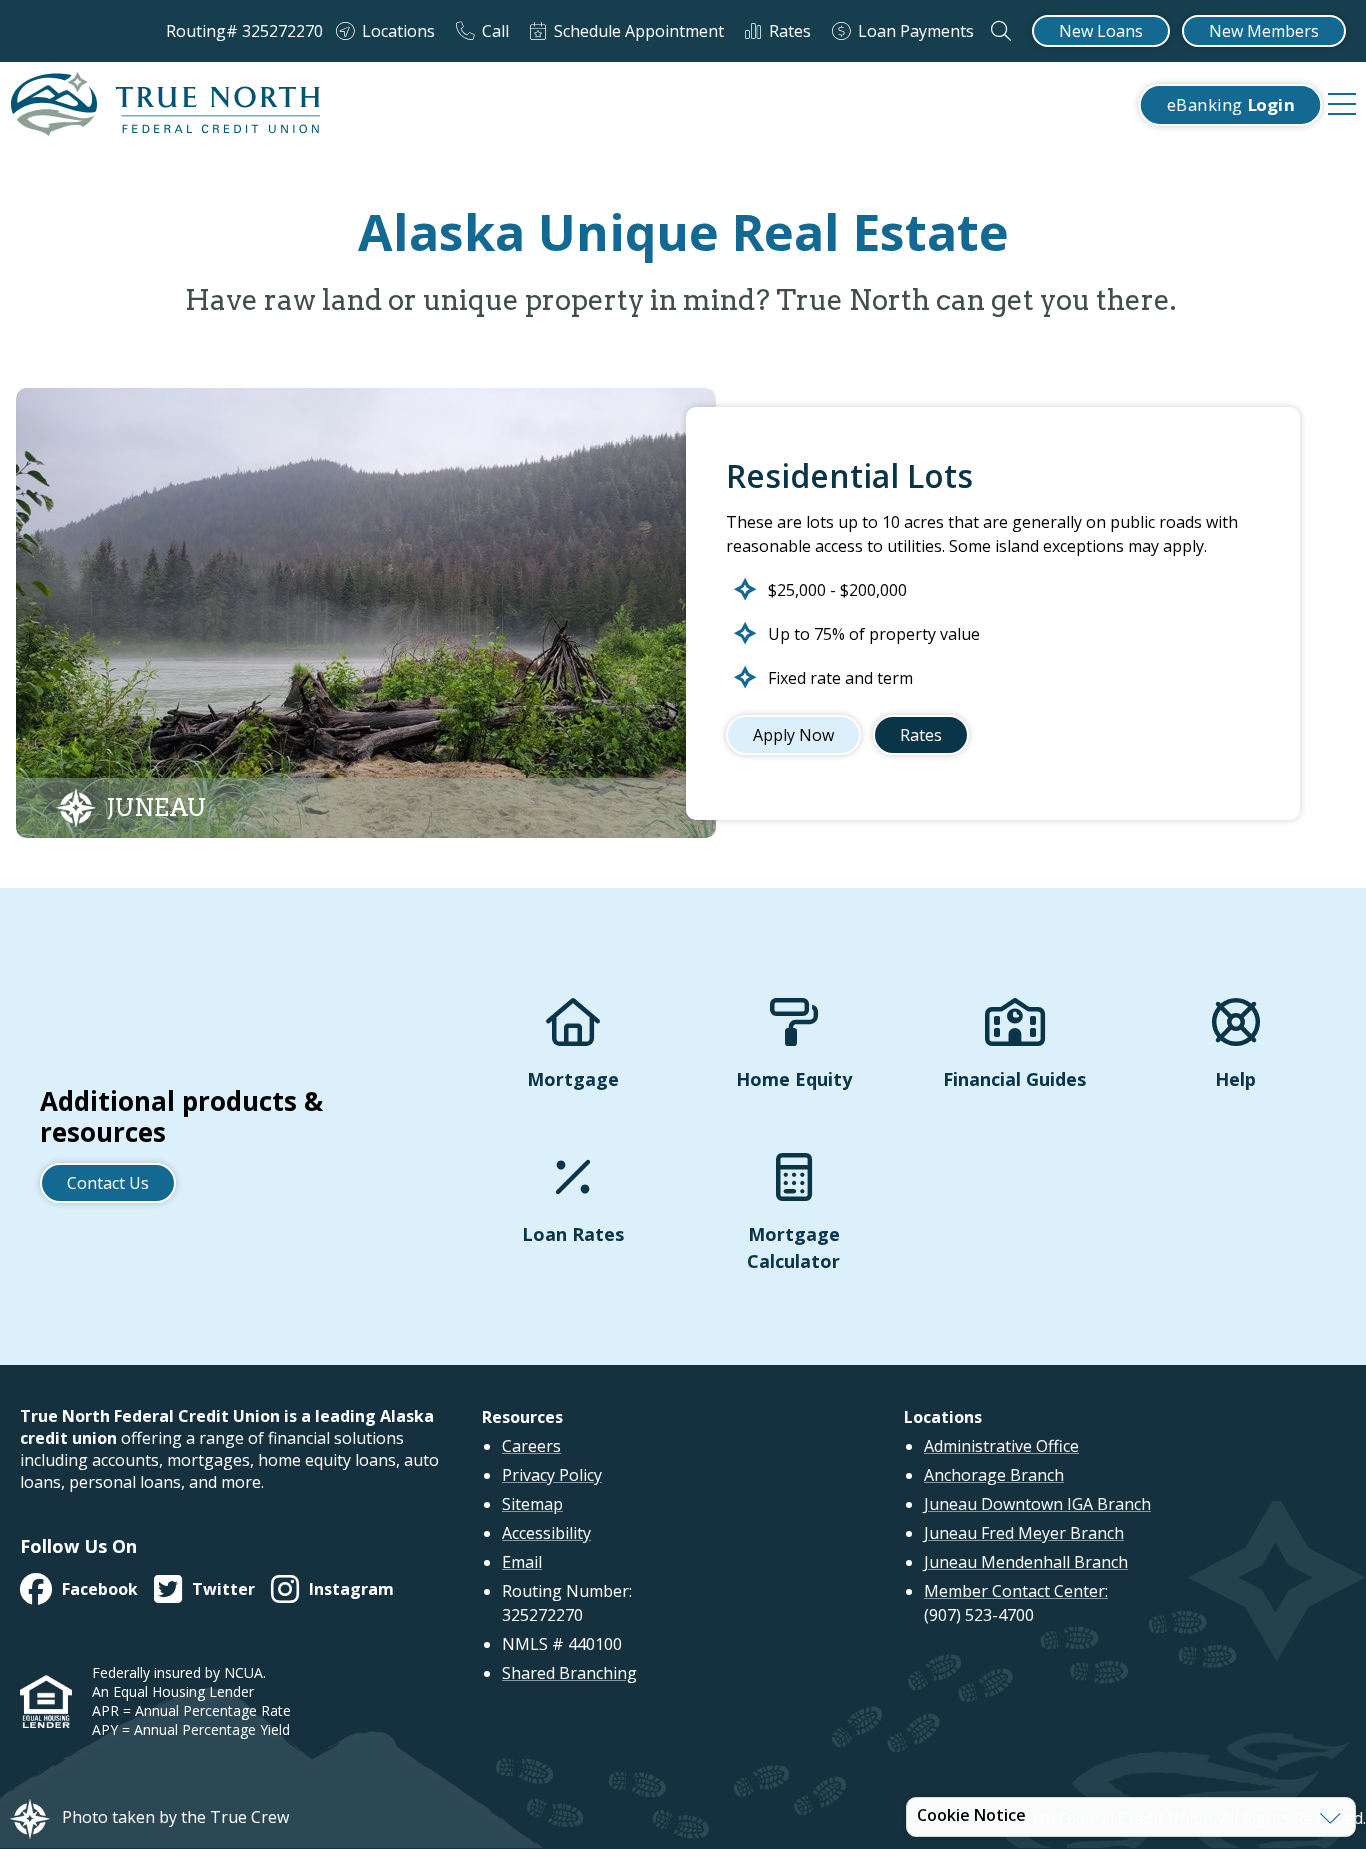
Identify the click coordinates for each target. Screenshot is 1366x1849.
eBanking (1230, 104)
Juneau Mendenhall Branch (1026, 1562)
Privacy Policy (552, 1475)
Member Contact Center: (1016, 1591)
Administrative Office (1001, 1446)
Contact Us (108, 1183)
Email (522, 1562)
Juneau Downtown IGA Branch (1037, 1504)
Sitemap (532, 1504)
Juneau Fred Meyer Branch (1024, 1533)
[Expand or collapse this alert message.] (1330, 1817)
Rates (921, 735)
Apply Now (793, 735)
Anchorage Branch (994, 1475)
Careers (531, 1446)
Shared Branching (569, 1673)
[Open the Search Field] (1001, 31)
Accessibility (546, 1533)
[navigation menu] (1342, 105)
